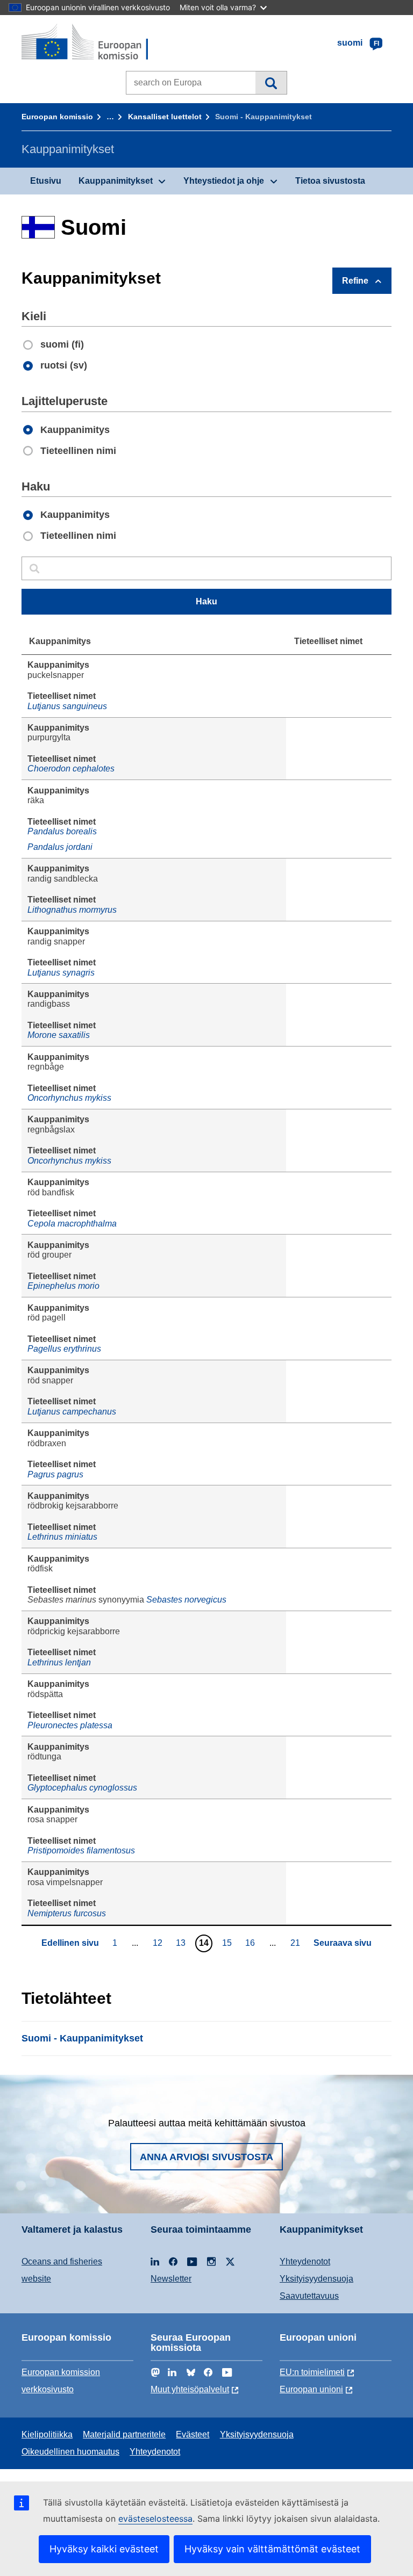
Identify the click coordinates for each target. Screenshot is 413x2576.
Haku (271, 83)
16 (251, 1943)
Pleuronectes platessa (70, 1725)
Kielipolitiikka (47, 2434)
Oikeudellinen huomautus (70, 2452)
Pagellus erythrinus (64, 1349)
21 (297, 1943)
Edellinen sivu (70, 1943)
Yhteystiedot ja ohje (224, 181)
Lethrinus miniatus (62, 1537)
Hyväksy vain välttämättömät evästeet (272, 2549)
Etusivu (46, 181)
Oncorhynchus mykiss (69, 1098)
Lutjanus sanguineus (67, 706)
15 (228, 1943)
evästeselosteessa (155, 2519)
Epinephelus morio (63, 1286)
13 (182, 1943)
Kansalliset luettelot (165, 117)
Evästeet (193, 2434)
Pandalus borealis (62, 831)
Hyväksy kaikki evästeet (104, 2549)
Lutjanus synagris (61, 973)
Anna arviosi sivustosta (206, 2157)
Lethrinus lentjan (59, 1662)
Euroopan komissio (57, 117)
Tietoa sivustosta (330, 181)
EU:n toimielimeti (312, 2372)
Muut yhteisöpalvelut (190, 2389)
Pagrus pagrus (55, 1474)
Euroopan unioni (311, 2389)
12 (159, 1943)
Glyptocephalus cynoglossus (82, 1788)
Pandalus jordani (60, 847)
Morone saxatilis (59, 1035)
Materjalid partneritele (124, 2434)
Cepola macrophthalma (72, 1224)
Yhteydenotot (305, 2261)
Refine (355, 281)
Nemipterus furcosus (67, 1913)
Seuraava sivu (343, 1943)
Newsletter (171, 2279)
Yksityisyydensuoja (316, 2279)
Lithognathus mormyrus (72, 910)
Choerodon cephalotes (71, 769)
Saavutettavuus (309, 2296)
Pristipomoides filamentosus (81, 1850)
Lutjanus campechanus (72, 1412)
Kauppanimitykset (116, 181)
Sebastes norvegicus (186, 1600)
